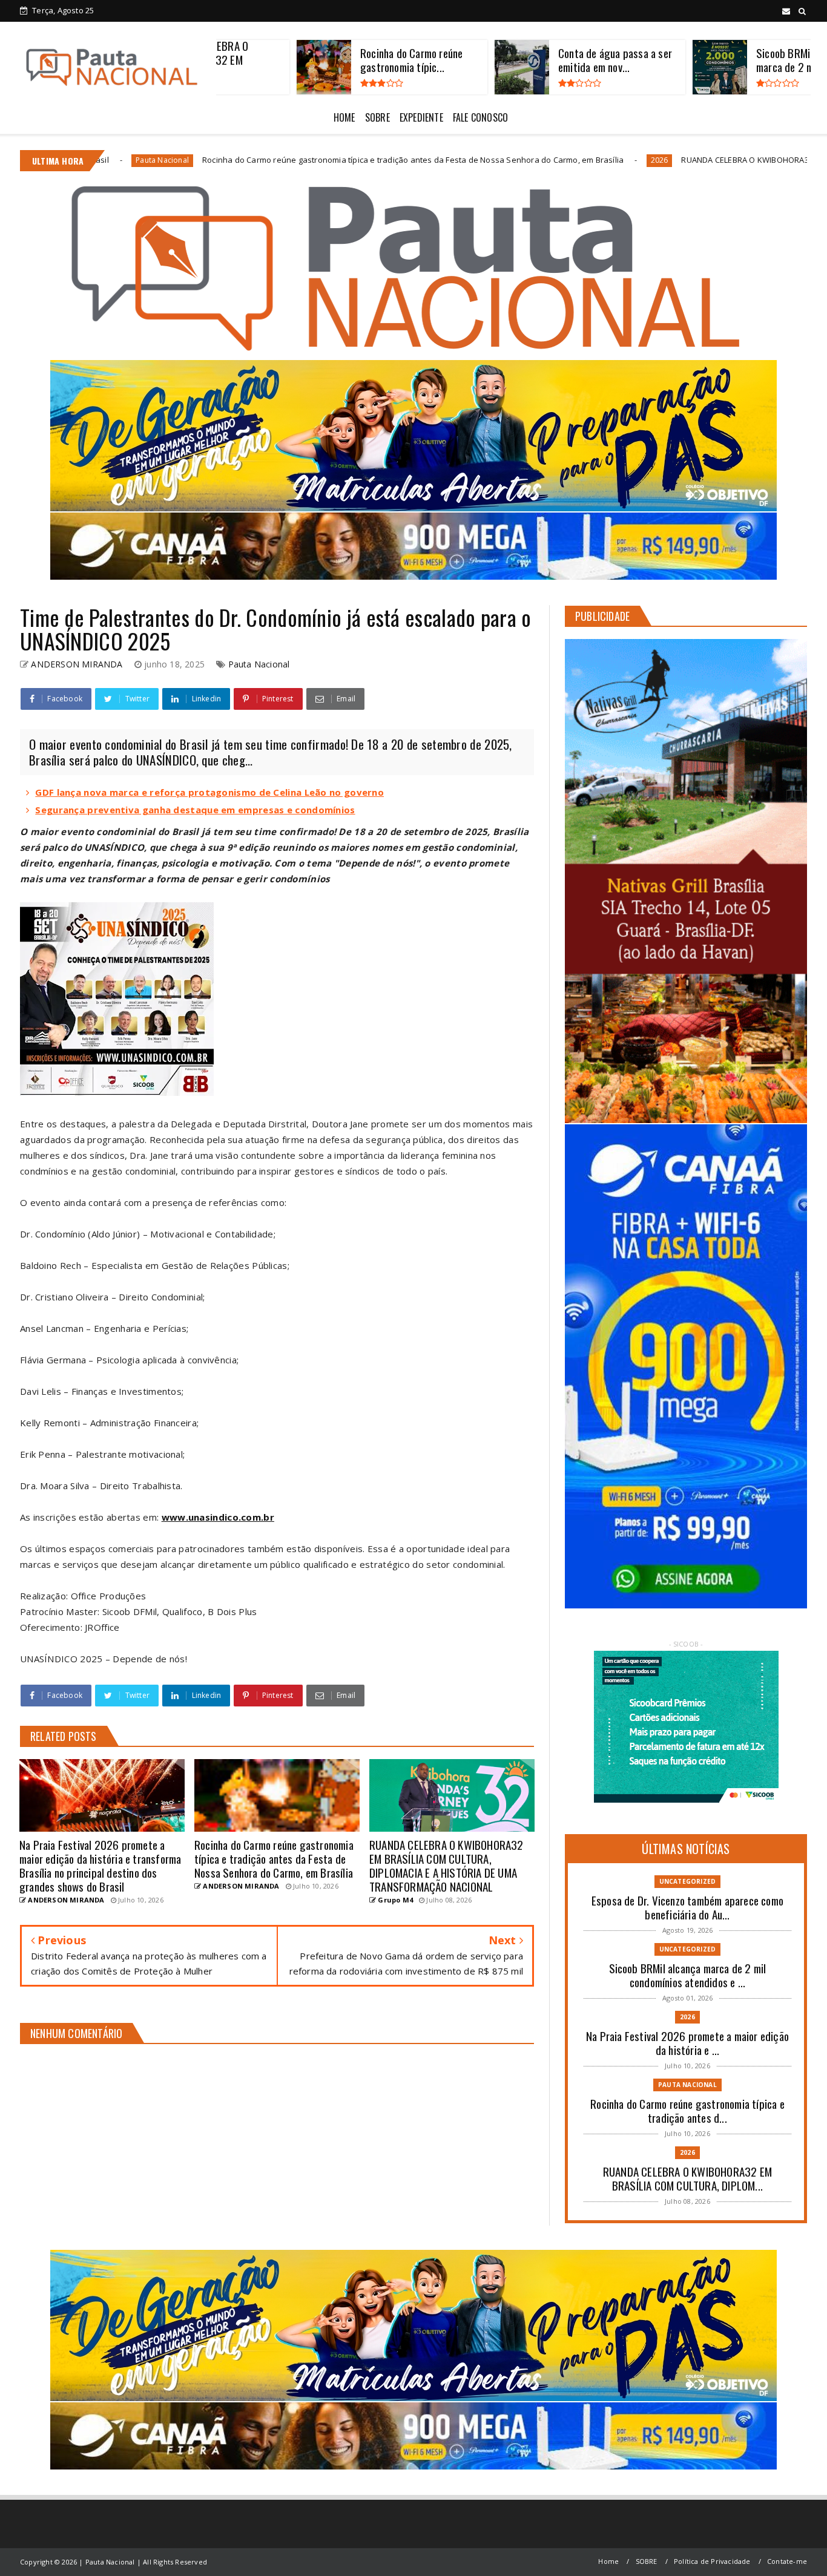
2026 (459, 160)
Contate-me (787, 2561)
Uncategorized (688, 1881)
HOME (344, 117)
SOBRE (377, 117)
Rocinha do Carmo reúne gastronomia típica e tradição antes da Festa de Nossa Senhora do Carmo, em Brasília (212, 160)
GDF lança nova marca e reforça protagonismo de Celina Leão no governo (209, 792)
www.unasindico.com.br (218, 1517)
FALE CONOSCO (480, 117)
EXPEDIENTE (421, 117)
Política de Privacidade (712, 2561)
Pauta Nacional (259, 664)
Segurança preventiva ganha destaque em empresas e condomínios (195, 810)
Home (608, 2561)
